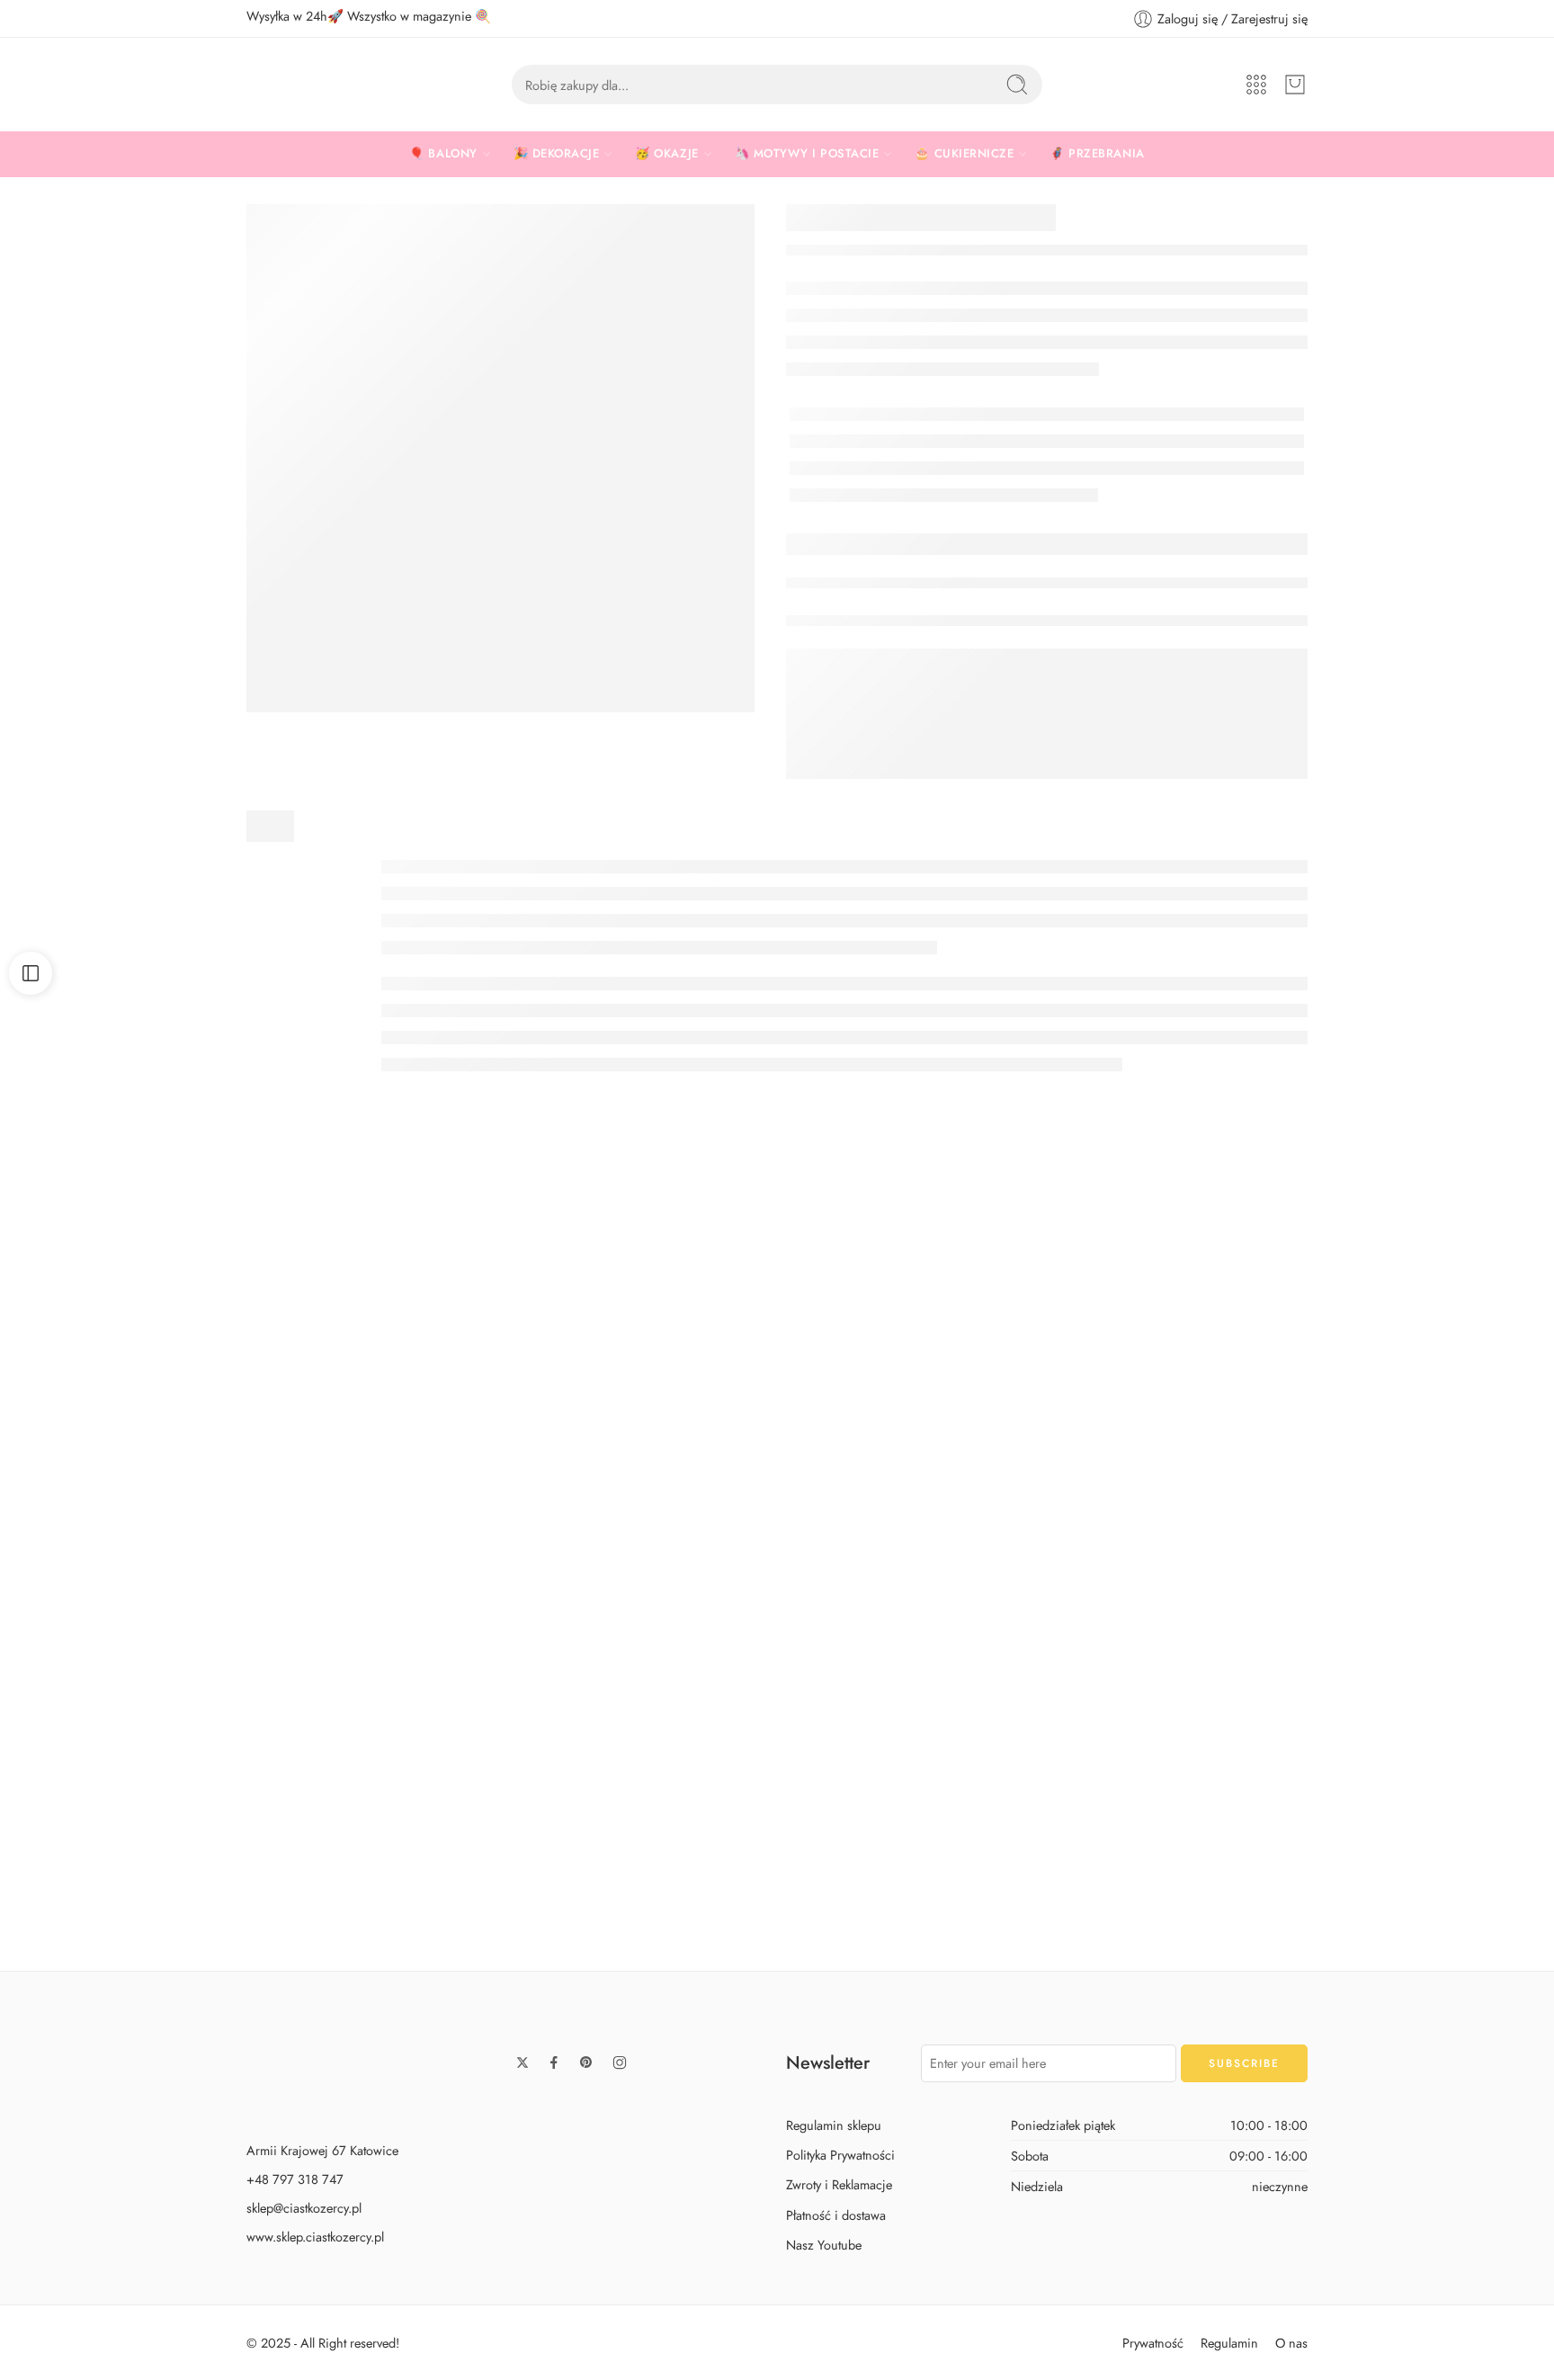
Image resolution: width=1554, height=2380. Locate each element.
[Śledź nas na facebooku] (554, 2062)
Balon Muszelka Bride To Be (156, 1914)
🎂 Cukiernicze (964, 153)
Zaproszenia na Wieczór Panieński (1398, 1914)
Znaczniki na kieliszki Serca (777, 1465)
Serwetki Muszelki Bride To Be (777, 1914)
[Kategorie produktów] (1256, 85)
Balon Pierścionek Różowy (156, 1538)
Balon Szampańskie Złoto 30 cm (1088, 1538)
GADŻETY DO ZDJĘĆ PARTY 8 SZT (466, 1914)
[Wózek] (1295, 85)
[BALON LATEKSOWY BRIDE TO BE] (500, 458)
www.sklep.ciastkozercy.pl (315, 2237)
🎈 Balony (443, 153)
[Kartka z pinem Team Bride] (1398, 1366)
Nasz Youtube (824, 2244)
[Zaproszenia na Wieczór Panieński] (1398, 1741)
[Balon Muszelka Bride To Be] (156, 1741)
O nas (1291, 2342)
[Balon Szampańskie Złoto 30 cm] (1088, 1366)
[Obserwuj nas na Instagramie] (620, 2062)
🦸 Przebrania (1097, 153)
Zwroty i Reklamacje (839, 2184)
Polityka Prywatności (840, 2155)
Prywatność (1153, 2342)
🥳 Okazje (666, 153)
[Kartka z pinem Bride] (1088, 1741)
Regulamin (1229, 2342)
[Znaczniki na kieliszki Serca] (777, 1330)
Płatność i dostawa (836, 2214)
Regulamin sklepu (834, 2125)
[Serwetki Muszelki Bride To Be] (777, 1741)
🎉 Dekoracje (557, 153)
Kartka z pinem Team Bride (1399, 1538)
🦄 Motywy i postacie (807, 153)
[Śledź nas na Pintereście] (586, 2062)
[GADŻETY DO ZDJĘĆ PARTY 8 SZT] (467, 1741)
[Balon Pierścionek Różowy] (156, 1366)
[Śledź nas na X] (522, 2062)
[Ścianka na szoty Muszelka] (467, 1366)
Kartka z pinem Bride (1088, 1914)
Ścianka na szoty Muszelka (466, 1538)
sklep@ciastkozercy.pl (304, 2208)
